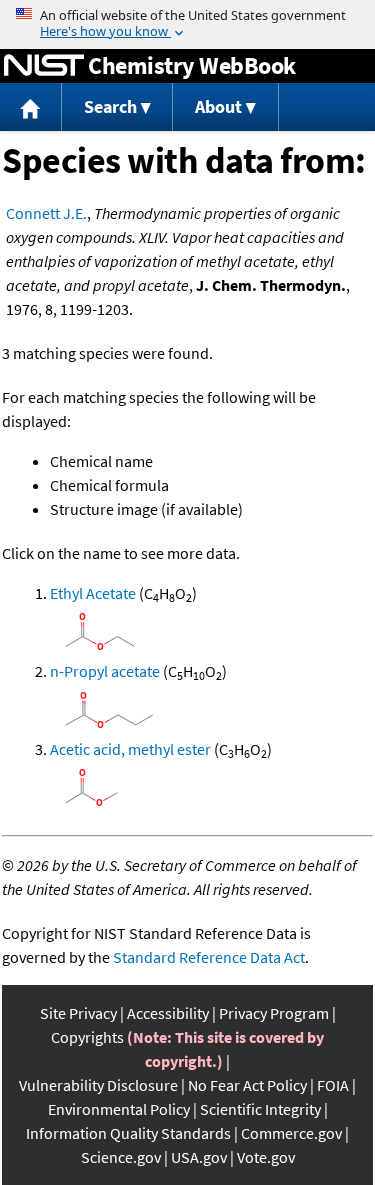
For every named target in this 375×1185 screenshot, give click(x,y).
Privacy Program (274, 1013)
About (218, 106)
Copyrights (87, 1037)
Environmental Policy (119, 1109)
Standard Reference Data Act (209, 957)
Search (110, 106)
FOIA (333, 1085)
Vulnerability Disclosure (98, 1085)
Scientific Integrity (260, 1109)
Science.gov (121, 1157)
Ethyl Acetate (93, 593)
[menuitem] (31, 107)
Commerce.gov (291, 1133)
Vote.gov (266, 1157)
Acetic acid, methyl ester (130, 749)
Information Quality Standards (128, 1133)
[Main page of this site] (31, 107)
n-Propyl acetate (105, 671)
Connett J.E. (46, 213)
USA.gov (199, 1157)
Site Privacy (78, 1013)
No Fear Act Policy (247, 1085)
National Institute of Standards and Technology (44, 66)
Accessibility (168, 1013)
